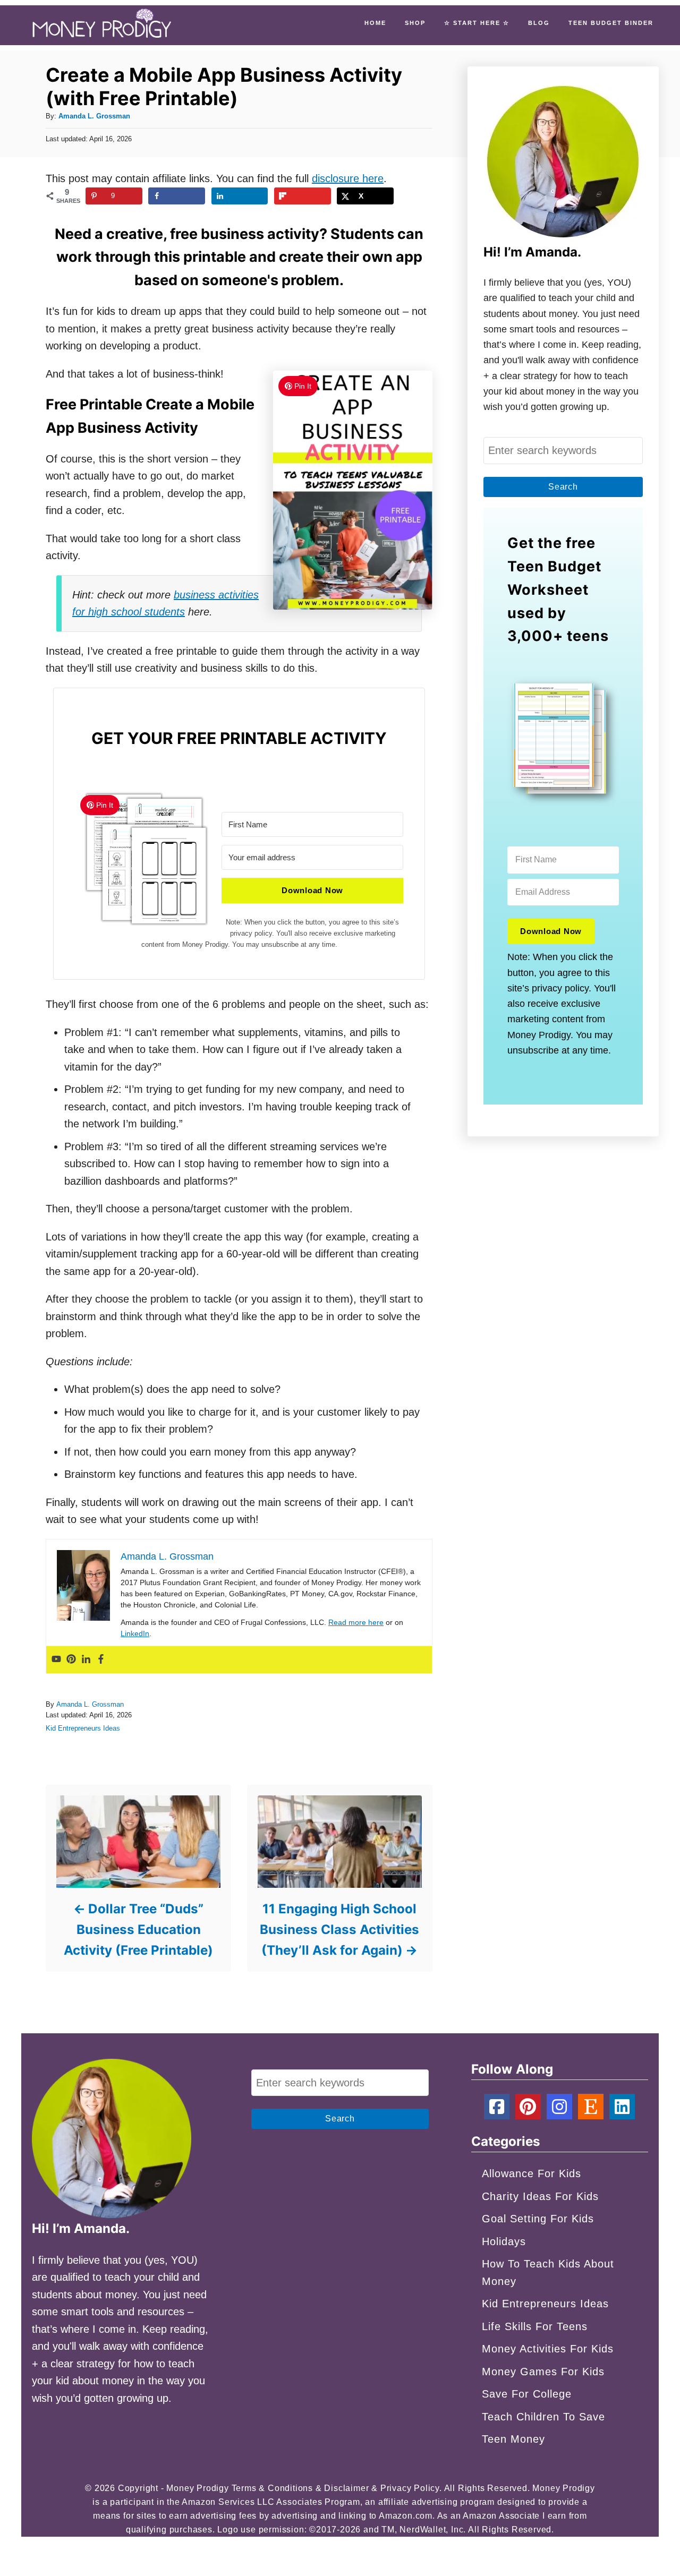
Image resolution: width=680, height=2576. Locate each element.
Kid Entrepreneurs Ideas (83, 1728)
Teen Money (513, 2439)
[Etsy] (591, 2107)
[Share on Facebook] (177, 196)
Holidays (504, 2241)
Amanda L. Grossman (94, 116)
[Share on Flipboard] (303, 196)
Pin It (303, 386)
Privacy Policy (410, 2488)
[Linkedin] (86, 1660)
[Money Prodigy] (102, 25)
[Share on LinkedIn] (240, 196)
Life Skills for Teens (535, 2326)
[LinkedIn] (622, 2107)
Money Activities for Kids (548, 2349)
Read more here (356, 1622)
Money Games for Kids (543, 2372)
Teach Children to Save (543, 2417)
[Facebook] (101, 1660)
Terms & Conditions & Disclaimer (300, 2488)
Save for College (527, 2394)
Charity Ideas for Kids (540, 2196)
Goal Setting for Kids (538, 2219)
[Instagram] (559, 2107)
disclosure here (348, 178)
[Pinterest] (71, 1660)
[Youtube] (56, 1660)
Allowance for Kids (532, 2173)
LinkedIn (135, 1633)
